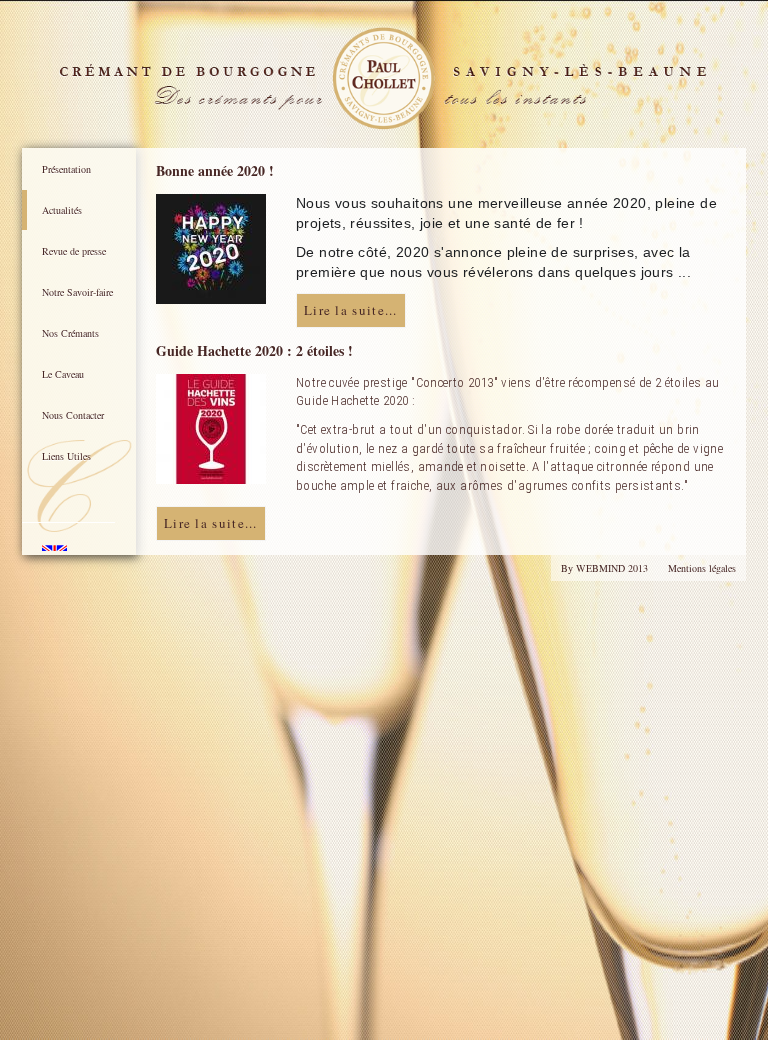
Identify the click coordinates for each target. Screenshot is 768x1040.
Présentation (66, 169)
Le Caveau (63, 374)
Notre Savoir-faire (77, 292)
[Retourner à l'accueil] (384, 78)
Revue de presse (74, 251)
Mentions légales (702, 568)
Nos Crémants (70, 333)
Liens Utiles (66, 456)
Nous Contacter (73, 415)
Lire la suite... (351, 310)
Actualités (62, 210)
